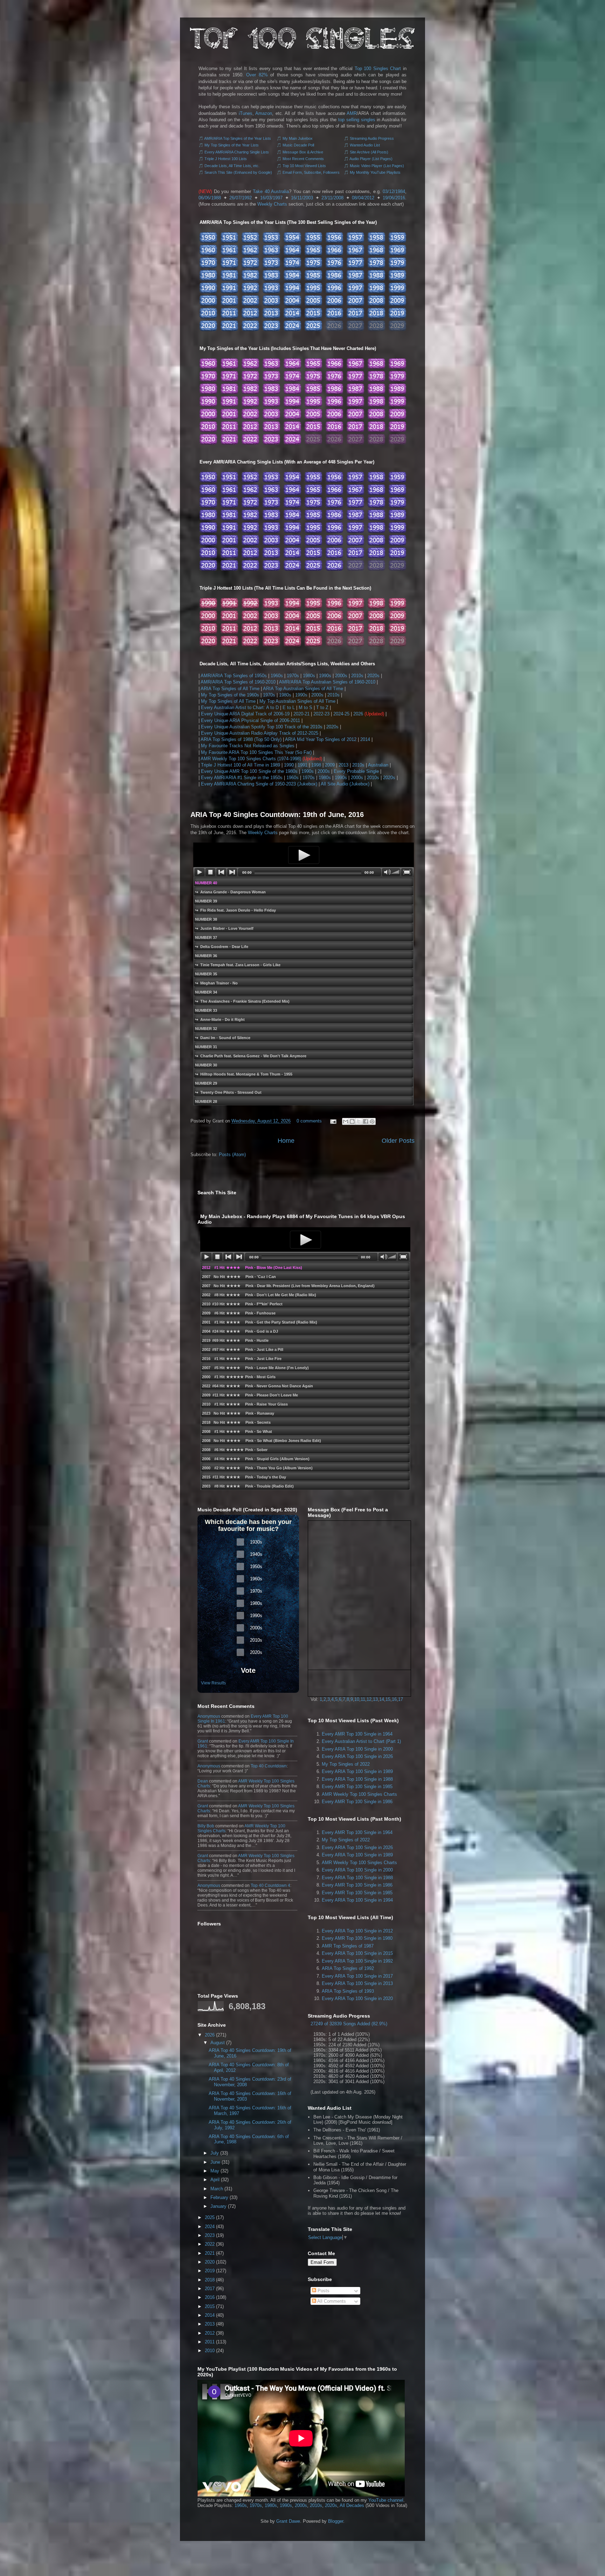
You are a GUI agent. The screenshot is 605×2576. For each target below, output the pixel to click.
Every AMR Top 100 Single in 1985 (357, 1787)
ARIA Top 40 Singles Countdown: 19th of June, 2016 (277, 815)
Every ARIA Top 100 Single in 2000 (357, 1749)
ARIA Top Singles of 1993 (348, 1991)
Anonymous (209, 1716)
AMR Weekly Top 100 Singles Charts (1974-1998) (251, 759)
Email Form (322, 2262)
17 (401, 1699)
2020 (210, 2262)
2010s (357, 676)
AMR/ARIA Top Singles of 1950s (234, 676)
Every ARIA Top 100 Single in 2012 (357, 1931)
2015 (210, 2306)
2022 (210, 2244)
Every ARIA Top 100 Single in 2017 (357, 1976)
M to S (305, 707)
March (217, 2189)
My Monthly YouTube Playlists (375, 172)
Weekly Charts (272, 204)
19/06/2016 (394, 198)
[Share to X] (359, 1121)
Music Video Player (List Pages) (377, 166)
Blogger (336, 2521)
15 (388, 1699)
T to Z (322, 707)
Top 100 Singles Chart (378, 68)
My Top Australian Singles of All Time (297, 701)
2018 (210, 2280)
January (218, 2206)
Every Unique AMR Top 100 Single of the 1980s (249, 771)
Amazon (264, 113)
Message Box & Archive (303, 152)
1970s (293, 676)
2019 (210, 2271)
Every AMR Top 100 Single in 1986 (357, 1802)
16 (394, 1699)
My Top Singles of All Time (228, 701)
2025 (210, 2217)
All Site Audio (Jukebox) (345, 784)
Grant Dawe (288, 2521)
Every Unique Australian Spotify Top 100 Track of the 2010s (262, 727)
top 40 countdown (269, 1766)
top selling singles (357, 120)
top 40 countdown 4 (270, 1885)
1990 (289, 765)
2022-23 (321, 714)
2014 (365, 739)
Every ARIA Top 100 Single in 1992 (357, 1961)
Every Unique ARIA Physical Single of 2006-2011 (251, 720)
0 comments (309, 1121)
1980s (309, 676)
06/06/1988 (210, 198)
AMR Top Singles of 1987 (348, 1946)
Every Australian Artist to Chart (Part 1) (361, 1741)
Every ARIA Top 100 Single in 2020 (357, 1998)
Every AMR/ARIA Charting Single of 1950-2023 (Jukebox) (259, 784)
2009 (330, 765)
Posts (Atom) (232, 1155)
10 (357, 1699)
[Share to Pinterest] (372, 1121)
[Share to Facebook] (366, 1121)
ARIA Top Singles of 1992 (348, 1968)
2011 (210, 2342)
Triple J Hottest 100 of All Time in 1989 (241, 765)
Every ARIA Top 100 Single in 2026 (357, 1756)
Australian (378, 765)
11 (363, 1699)
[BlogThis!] (352, 1121)
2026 (358, 714)
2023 (210, 2235)
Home (286, 1141)
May (215, 2171)
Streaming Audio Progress (372, 138)
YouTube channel (386, 2500)
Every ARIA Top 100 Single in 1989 (357, 1771)
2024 (210, 2227)
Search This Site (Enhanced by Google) (238, 172)
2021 (210, 2253)
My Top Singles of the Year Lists (232, 145)
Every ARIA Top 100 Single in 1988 (357, 1779)
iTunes (246, 113)
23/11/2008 (332, 198)
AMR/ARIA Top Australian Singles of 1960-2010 (327, 682)
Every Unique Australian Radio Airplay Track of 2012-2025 (260, 733)
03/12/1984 (394, 191)
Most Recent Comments (303, 159)
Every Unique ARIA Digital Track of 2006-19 (245, 714)
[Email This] (346, 1121)
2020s (373, 676)
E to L (289, 707)
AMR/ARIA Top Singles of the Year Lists (238, 138)
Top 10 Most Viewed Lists (304, 166)
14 (382, 1699)
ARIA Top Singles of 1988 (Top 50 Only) (241, 739)
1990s (325, 676)
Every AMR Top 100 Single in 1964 (357, 1734)
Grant (203, 1741)
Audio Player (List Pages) (371, 159)
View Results (213, 1683)
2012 (210, 2333)
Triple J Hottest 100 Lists (226, 159)
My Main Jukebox (298, 138)
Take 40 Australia (271, 191)
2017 (210, 2289)
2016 (210, 2297)
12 (369, 1699)
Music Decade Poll (298, 145)
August (218, 2043)
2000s (341, 676)
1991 (302, 765)
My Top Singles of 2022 (346, 1764)
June (215, 2162)
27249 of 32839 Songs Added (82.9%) (349, 2024)
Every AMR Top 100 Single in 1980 (357, 1938)
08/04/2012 (363, 198)
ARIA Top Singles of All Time (230, 689)
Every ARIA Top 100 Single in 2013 (357, 1983)
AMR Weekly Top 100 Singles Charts (359, 1794)
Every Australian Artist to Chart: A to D (240, 707)
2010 (210, 2351)
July (215, 2153)
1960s (277, 676)
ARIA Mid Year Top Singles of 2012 (321, 739)
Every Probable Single (356, 771)
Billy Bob (206, 1826)
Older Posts (398, 1141)
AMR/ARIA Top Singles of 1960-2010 (238, 682)
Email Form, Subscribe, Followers (311, 172)
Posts (323, 2291)
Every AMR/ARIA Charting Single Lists (237, 152)
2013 (343, 765)
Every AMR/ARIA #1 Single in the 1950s (242, 778)
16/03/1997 (271, 198)
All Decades (352, 2505)
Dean (203, 1781)
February (219, 2197)
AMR (352, 113)
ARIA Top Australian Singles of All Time (303, 689)
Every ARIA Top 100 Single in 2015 (357, 1953)
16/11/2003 (302, 198)
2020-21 (301, 714)
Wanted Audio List (365, 145)
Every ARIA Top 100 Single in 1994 (357, 1900)
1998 (316, 765)
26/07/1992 (241, 198)
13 (375, 1699)
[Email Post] (333, 1121)
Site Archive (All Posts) (369, 152)
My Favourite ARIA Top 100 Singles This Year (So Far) (256, 752)
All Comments (331, 2301)
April (215, 2180)
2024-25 (341, 714)
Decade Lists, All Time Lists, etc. (232, 166)
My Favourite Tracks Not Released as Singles (248, 746)
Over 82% (257, 75)
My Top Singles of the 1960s (230, 695)
